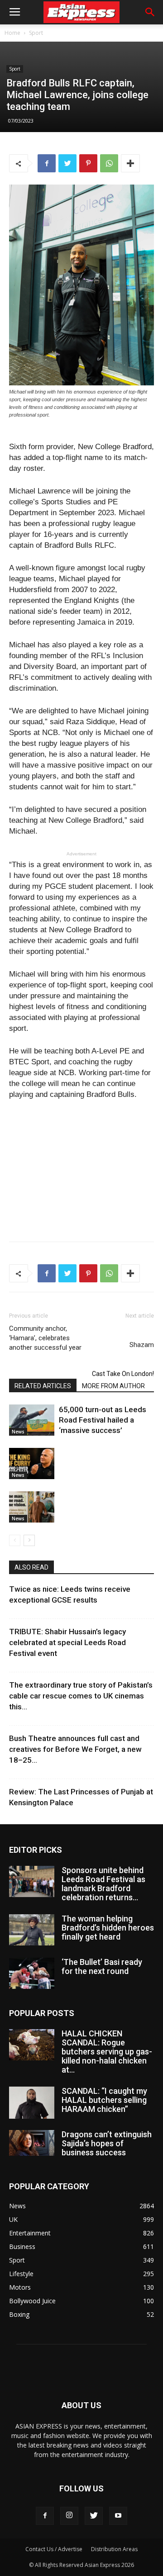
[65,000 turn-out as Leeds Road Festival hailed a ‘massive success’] (32, 1420)
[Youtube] (118, 2516)
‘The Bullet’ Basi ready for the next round (102, 1966)
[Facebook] (45, 2516)
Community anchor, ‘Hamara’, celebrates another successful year (45, 1338)
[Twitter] (94, 2516)
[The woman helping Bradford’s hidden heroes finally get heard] (32, 1930)
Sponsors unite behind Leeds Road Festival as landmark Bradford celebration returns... (103, 1884)
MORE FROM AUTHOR (113, 1386)
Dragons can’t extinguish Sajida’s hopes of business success (107, 2143)
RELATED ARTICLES (43, 1386)
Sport (36, 33)
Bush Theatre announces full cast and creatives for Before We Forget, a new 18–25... (75, 1749)
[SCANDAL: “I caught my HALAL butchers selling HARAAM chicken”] (32, 2102)
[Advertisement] (81, 1168)
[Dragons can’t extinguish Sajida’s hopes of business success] (32, 2143)
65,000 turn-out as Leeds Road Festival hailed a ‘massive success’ (103, 1420)
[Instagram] (69, 2516)
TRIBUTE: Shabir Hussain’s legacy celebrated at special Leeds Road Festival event (67, 1642)
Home (12, 33)
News (18, 1432)
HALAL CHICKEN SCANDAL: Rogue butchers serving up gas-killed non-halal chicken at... (107, 2052)
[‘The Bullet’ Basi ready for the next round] (32, 1973)
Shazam (142, 1345)
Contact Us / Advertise (54, 2549)
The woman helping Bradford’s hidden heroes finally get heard (108, 1928)
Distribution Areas (114, 2549)
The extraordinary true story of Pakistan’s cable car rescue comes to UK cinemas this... (81, 1696)
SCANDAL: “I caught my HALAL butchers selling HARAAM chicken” (104, 2100)
